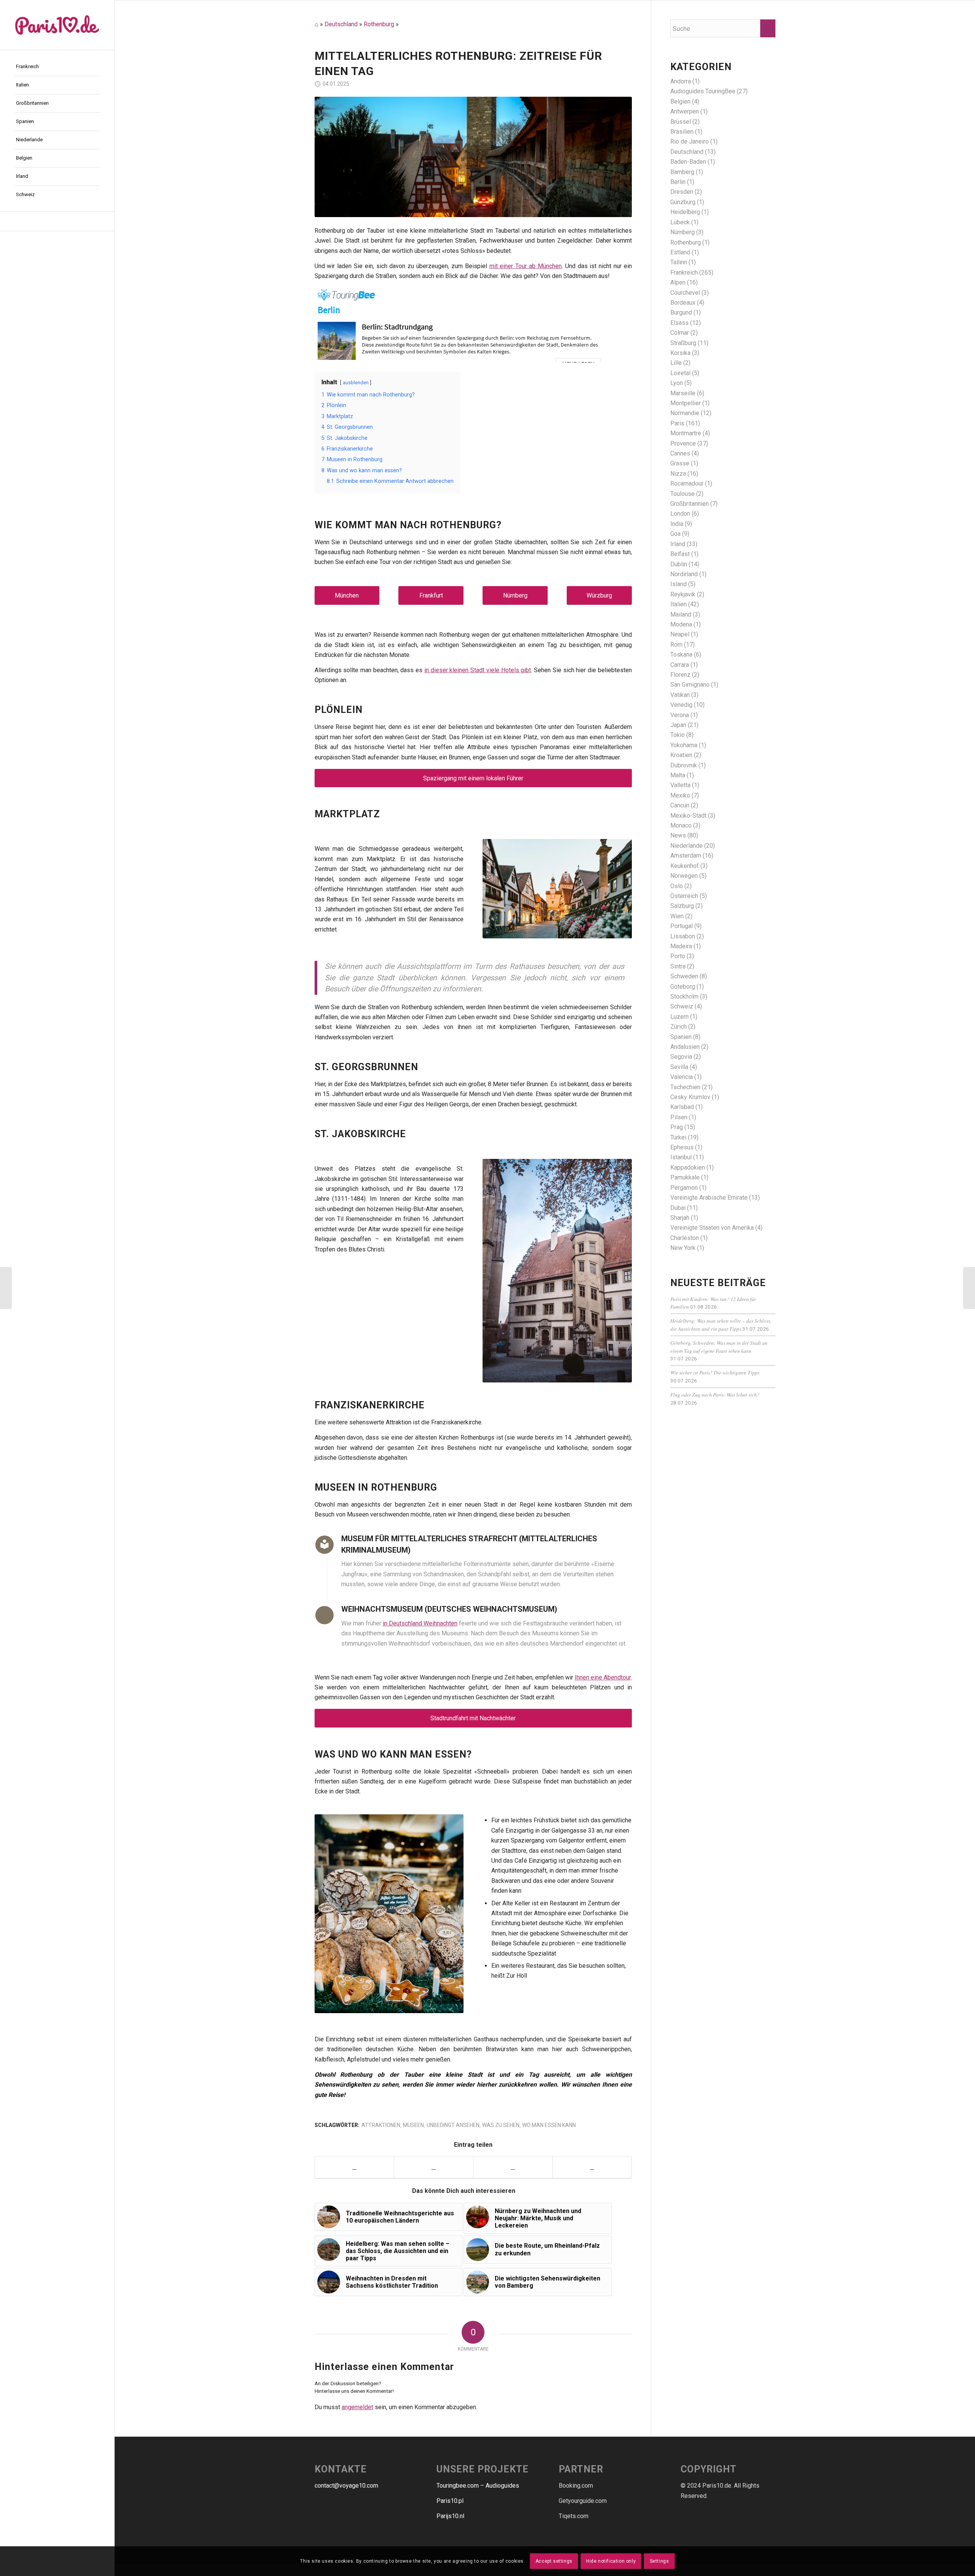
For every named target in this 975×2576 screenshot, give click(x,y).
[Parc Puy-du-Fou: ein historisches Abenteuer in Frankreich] (969, 1288)
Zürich (679, 1027)
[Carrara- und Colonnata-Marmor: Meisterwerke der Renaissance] (6, 1288)
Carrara (680, 665)
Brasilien (682, 132)
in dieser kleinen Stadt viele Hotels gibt (478, 670)
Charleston (685, 1238)
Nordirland (684, 574)
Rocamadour (687, 483)
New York (683, 1248)
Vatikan (680, 695)
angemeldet (357, 2407)
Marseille (683, 393)
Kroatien (681, 755)
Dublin (679, 564)
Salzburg (682, 906)
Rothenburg (379, 24)
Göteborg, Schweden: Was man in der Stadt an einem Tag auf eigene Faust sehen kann (719, 1346)
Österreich (684, 896)
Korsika (680, 353)
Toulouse (682, 494)
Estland (680, 252)
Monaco (681, 825)
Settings (659, 2561)
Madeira (681, 946)
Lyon (677, 383)
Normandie (685, 413)
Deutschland (341, 24)
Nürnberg (515, 595)
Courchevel (685, 293)
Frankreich (684, 272)
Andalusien (685, 1047)
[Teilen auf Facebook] (355, 2167)
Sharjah (680, 1218)
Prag (677, 1127)
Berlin (678, 182)
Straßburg (683, 343)
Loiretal (680, 373)
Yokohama (684, 745)
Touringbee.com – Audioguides (478, 2486)
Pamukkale (685, 1177)
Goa (675, 534)
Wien (677, 916)
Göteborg (683, 987)
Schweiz (682, 1006)
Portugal (682, 926)
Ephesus (682, 1147)
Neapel (680, 634)
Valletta (680, 785)
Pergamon (684, 1188)
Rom (676, 645)
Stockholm (684, 996)
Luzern (679, 1017)
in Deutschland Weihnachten (420, 1623)
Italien (679, 604)
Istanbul (681, 1157)
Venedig (681, 705)
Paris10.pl (450, 2501)
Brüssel (681, 122)
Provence (683, 443)
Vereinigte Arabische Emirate (709, 1198)
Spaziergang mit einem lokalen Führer (473, 778)
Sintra (678, 966)
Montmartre (686, 433)
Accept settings (554, 2561)
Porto (678, 956)
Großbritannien (690, 504)
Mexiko (680, 795)
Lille (676, 363)
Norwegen (684, 876)
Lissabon (683, 936)
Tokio (678, 735)
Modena (681, 624)
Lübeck (680, 222)
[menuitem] (57, 67)
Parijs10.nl (450, 2516)
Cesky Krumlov (690, 1097)
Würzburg (599, 595)
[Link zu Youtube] (57, 221)
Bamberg (682, 172)
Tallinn (679, 262)
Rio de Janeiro (690, 141)
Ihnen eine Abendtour (603, 1677)
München (347, 595)
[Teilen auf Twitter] (434, 2167)
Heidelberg (685, 212)
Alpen (678, 282)
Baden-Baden (688, 162)
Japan (678, 725)
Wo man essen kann (549, 2125)
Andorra (681, 81)
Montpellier (686, 403)
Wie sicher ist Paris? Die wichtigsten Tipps (715, 1372)
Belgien (680, 101)
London (680, 514)
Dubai (678, 1208)
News (678, 835)
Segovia (681, 1057)
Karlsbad (682, 1107)
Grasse (680, 463)
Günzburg (683, 202)
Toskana (681, 654)
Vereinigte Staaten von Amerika (712, 1228)
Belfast (680, 554)
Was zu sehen (501, 2125)
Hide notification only (611, 2561)
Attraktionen (381, 2125)
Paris (677, 423)
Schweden (684, 976)
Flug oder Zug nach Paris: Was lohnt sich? (715, 1394)
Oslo (677, 886)
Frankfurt (431, 595)
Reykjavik (683, 594)
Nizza (678, 474)
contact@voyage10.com (346, 2486)
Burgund (681, 312)
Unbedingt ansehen (453, 2125)
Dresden (682, 192)
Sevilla (679, 1067)
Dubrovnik (684, 765)
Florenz (680, 675)
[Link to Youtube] (592, 2167)
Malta (678, 775)
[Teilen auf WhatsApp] (513, 2167)
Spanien (681, 1037)
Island (679, 584)
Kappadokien (688, 1167)
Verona (680, 715)
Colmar (680, 333)
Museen (413, 2125)
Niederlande (686, 846)
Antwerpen (685, 111)
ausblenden (356, 383)
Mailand (681, 614)
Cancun (680, 805)
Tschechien (685, 1087)
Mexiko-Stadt (688, 816)
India (677, 524)
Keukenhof (685, 866)
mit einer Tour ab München (526, 266)
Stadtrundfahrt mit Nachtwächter (473, 1718)
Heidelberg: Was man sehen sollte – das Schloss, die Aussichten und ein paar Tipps (721, 1324)
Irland (678, 544)
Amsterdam (686, 856)
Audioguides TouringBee (703, 91)
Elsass (679, 323)
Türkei (678, 1137)
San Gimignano (690, 685)
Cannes (680, 453)
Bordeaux (683, 303)
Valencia (682, 1077)
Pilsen (679, 1117)
